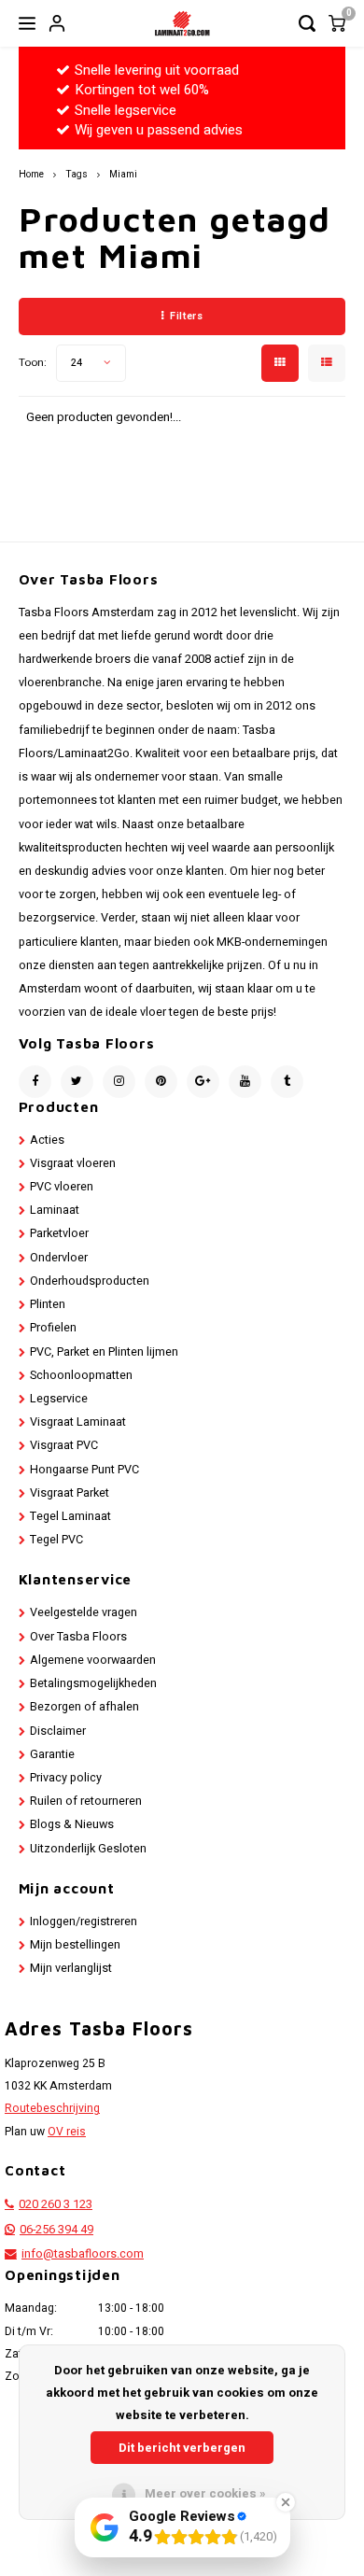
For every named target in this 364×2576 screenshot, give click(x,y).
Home (31, 174)
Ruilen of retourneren (86, 1801)
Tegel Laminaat (70, 1516)
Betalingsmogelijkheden (93, 1683)
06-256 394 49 (56, 2230)
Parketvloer (59, 1233)
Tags (77, 174)
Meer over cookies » (205, 2493)
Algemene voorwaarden (93, 1660)
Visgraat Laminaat (78, 1422)
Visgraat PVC (64, 1445)
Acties (47, 1140)
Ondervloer (59, 1258)
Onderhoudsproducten (90, 1281)
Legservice (59, 1399)
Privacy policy (66, 1778)
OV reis (67, 2132)
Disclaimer (58, 1731)
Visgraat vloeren (73, 1163)
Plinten (48, 1304)
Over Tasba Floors (78, 1637)
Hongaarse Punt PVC (84, 1470)
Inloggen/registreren (84, 1921)
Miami (123, 174)
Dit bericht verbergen (182, 2448)
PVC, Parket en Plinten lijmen (104, 1352)
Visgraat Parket (70, 1493)
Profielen (53, 1328)
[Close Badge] (286, 2502)
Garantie (52, 1754)
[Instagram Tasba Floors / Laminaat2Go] (119, 1082)
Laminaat (55, 1210)
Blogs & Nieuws (72, 1824)
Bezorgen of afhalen (84, 1707)
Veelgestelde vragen (84, 1612)
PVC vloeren (62, 1187)
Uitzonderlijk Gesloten (88, 1849)
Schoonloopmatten (81, 1375)
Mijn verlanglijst (71, 1968)
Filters (186, 316)
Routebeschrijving (52, 2108)
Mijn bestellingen (75, 1945)
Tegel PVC (56, 1540)
